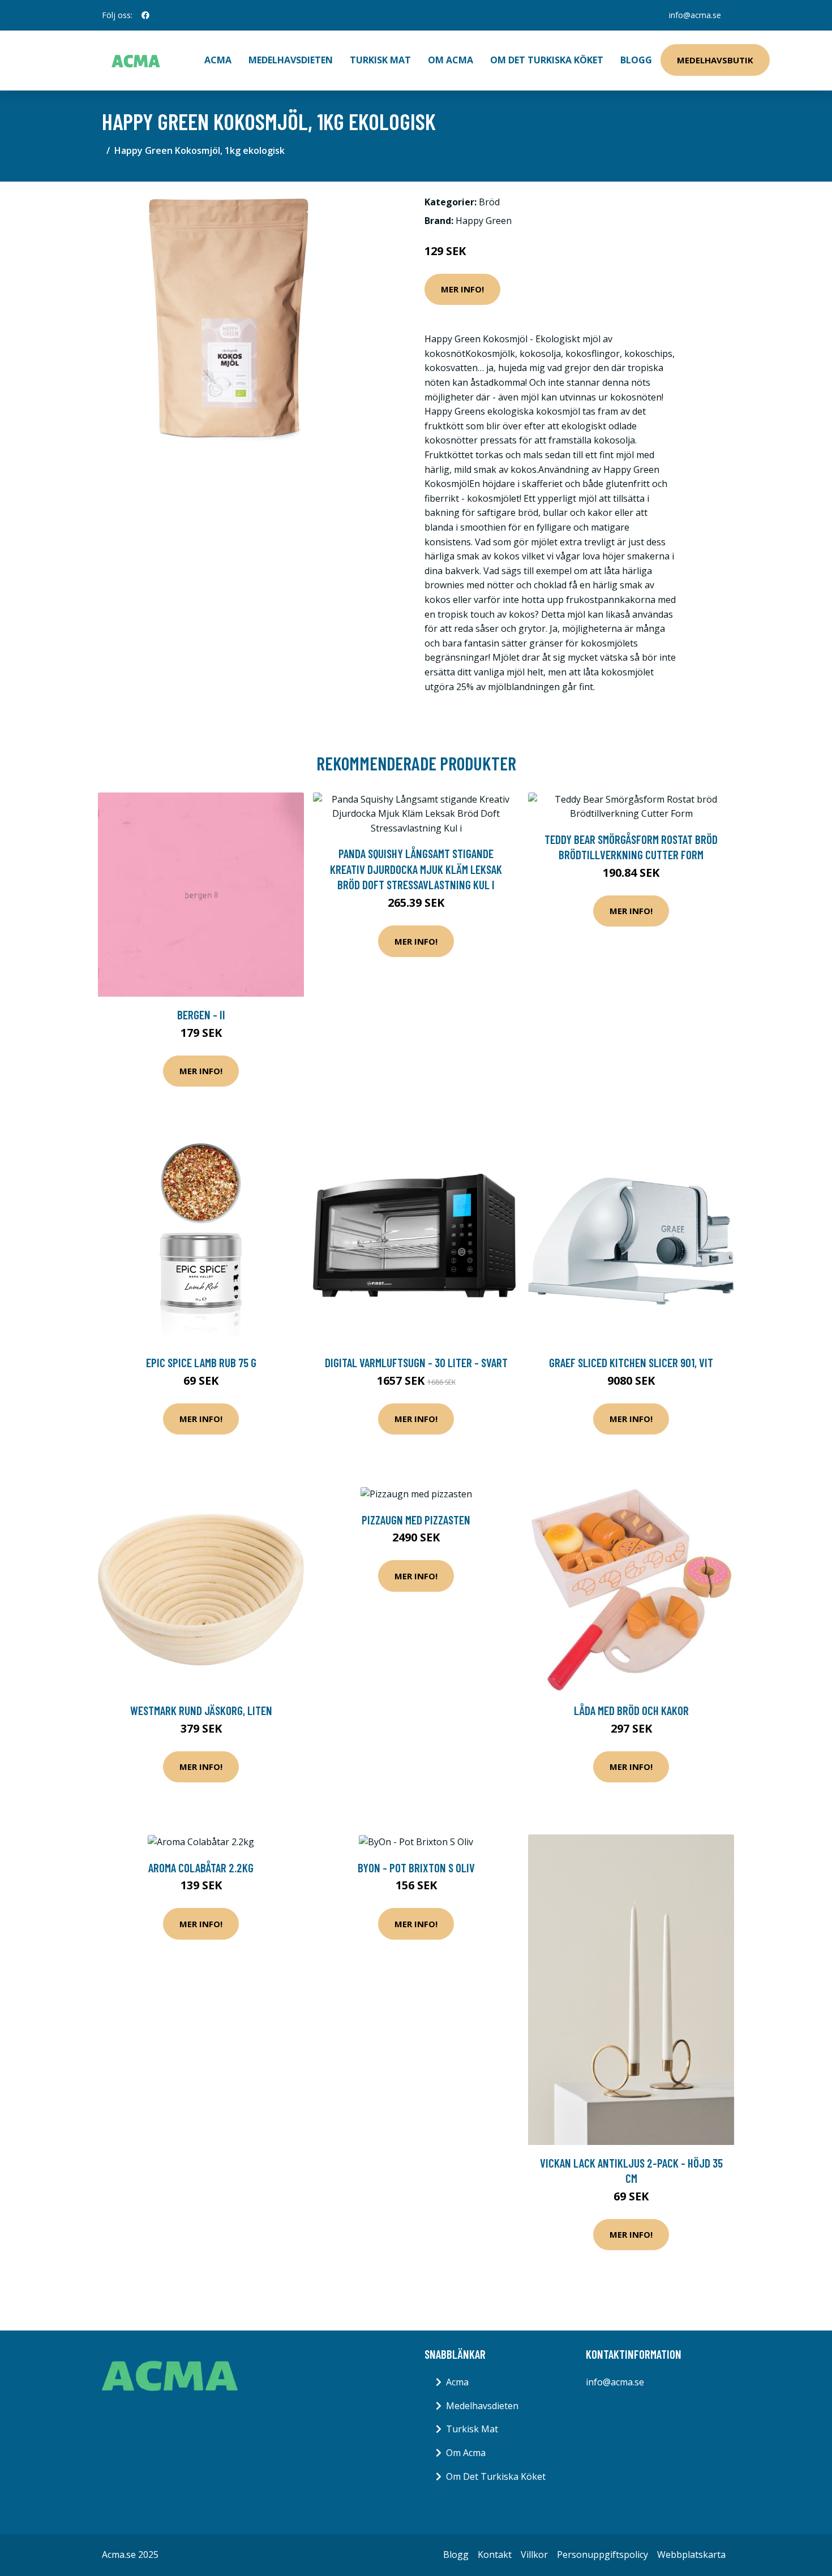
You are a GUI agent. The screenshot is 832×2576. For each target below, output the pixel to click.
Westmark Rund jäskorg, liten (201, 1710)
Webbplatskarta (691, 2555)
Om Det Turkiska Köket (547, 60)
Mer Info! (462, 289)
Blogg (636, 60)
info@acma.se (695, 15)
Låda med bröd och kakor (631, 1710)
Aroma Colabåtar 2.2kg (201, 1868)
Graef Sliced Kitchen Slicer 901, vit (631, 1362)
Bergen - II (201, 1015)
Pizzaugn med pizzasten (416, 1520)
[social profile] (145, 15)
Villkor (534, 2555)
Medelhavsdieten (291, 60)
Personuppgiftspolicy (602, 2555)
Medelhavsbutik (715, 60)
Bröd (489, 202)
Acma (457, 2382)
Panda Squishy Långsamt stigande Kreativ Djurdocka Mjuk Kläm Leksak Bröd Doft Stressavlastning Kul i (416, 869)
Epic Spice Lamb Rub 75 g (201, 1362)
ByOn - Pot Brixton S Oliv (416, 1868)
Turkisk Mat (380, 60)
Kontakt (495, 2555)
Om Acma (451, 60)
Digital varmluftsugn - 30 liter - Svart (416, 1362)
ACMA (218, 60)
